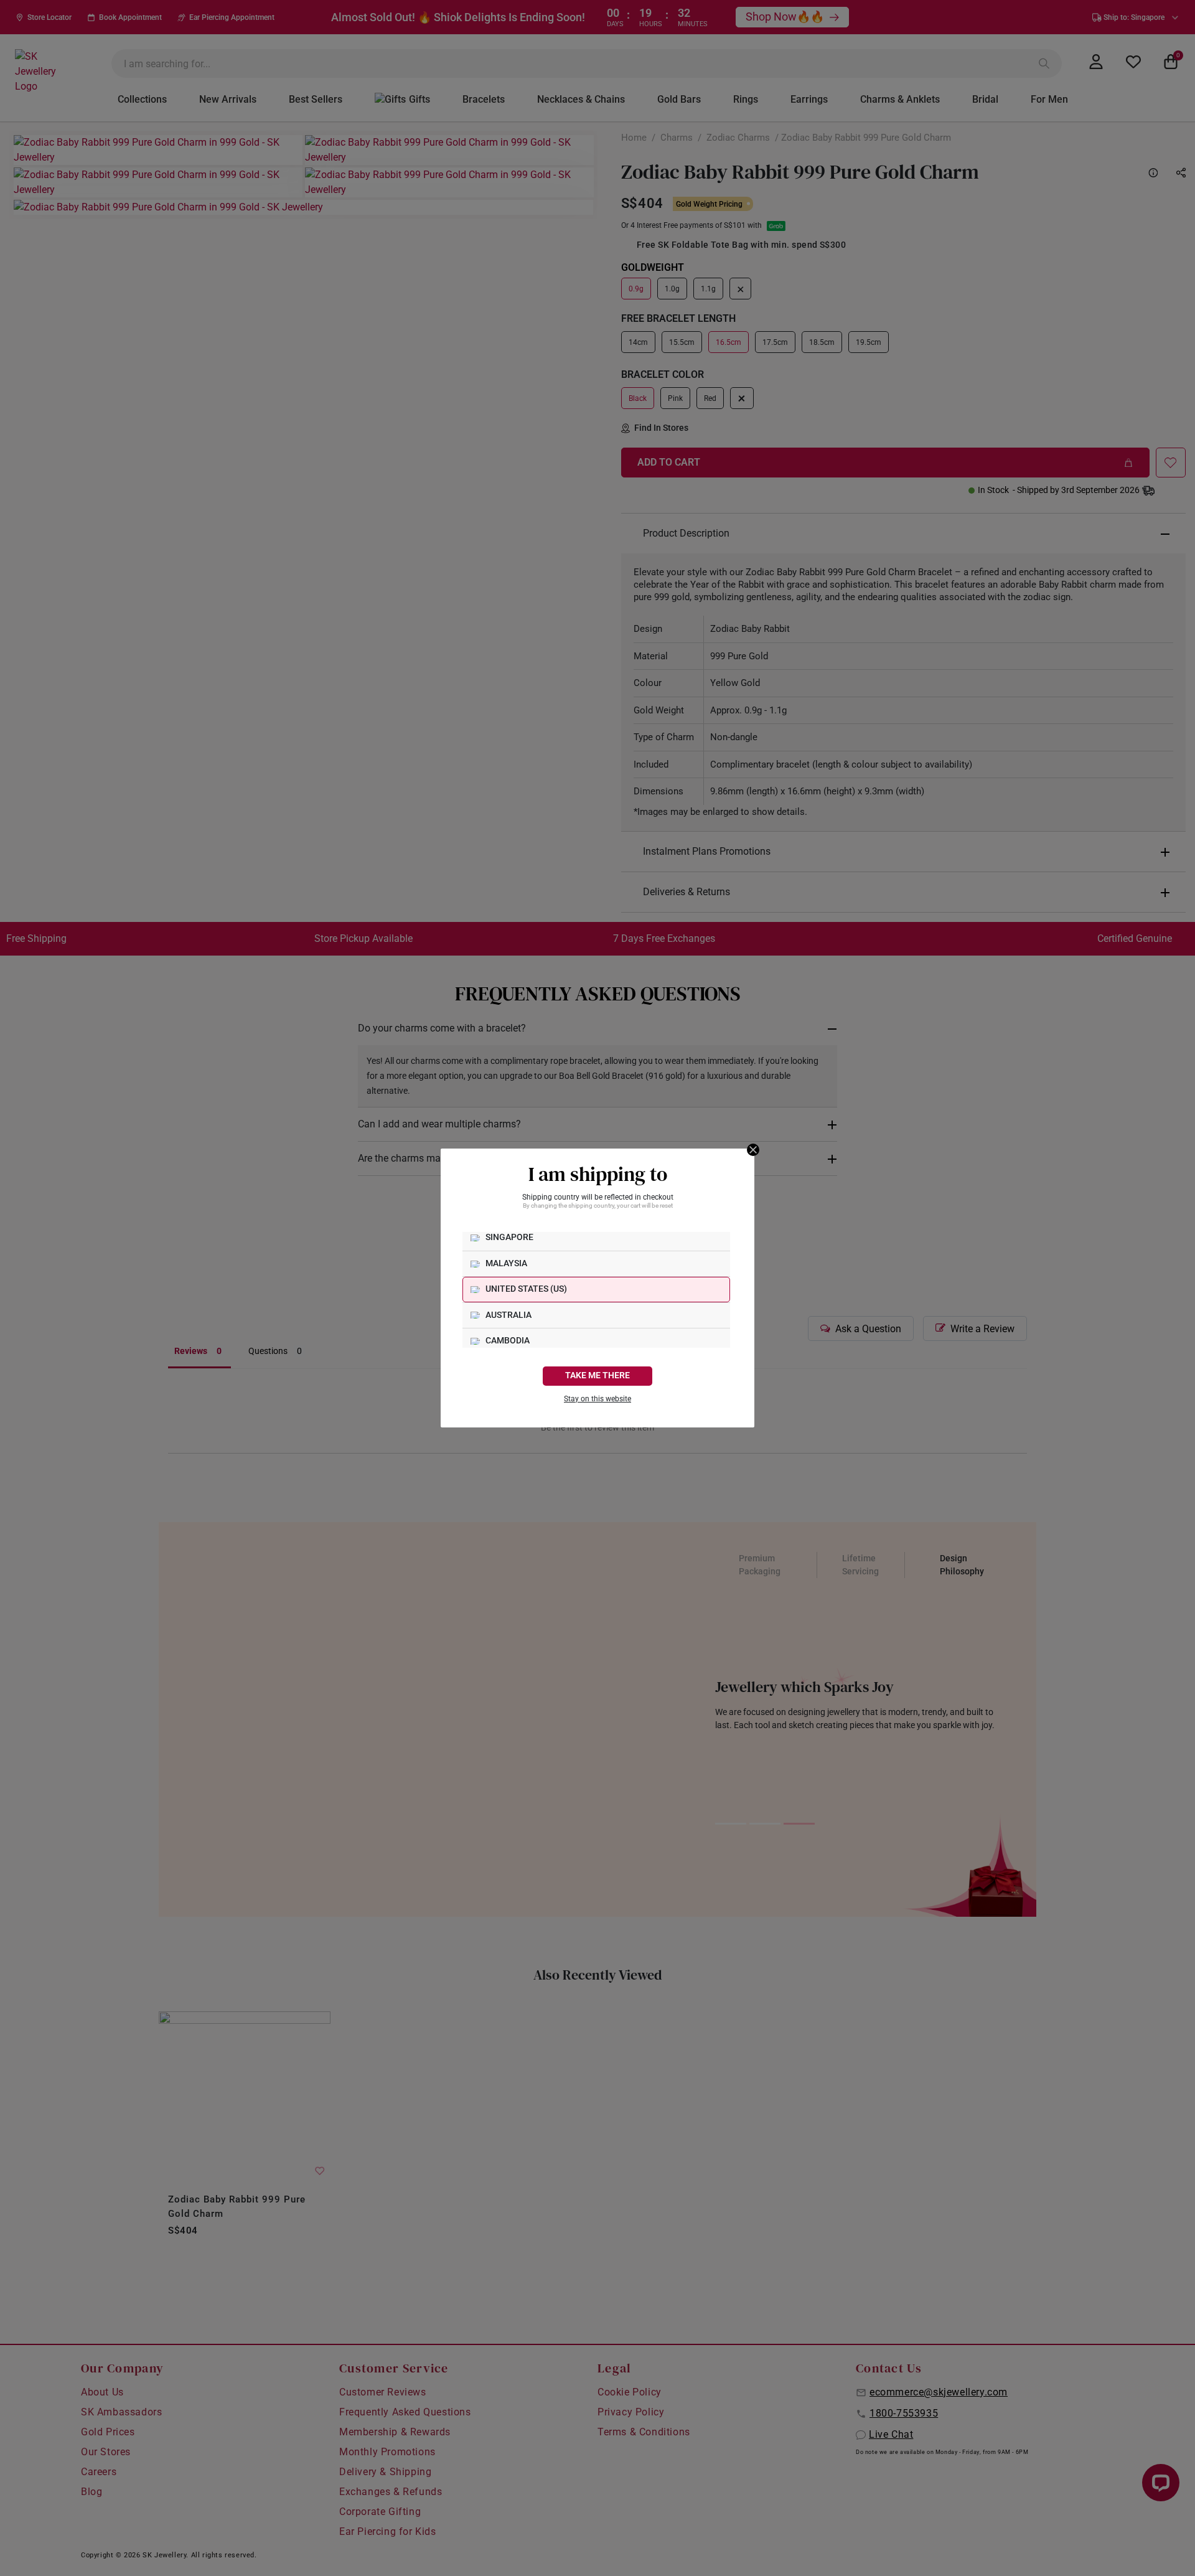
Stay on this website (597, 1399)
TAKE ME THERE (597, 1375)
